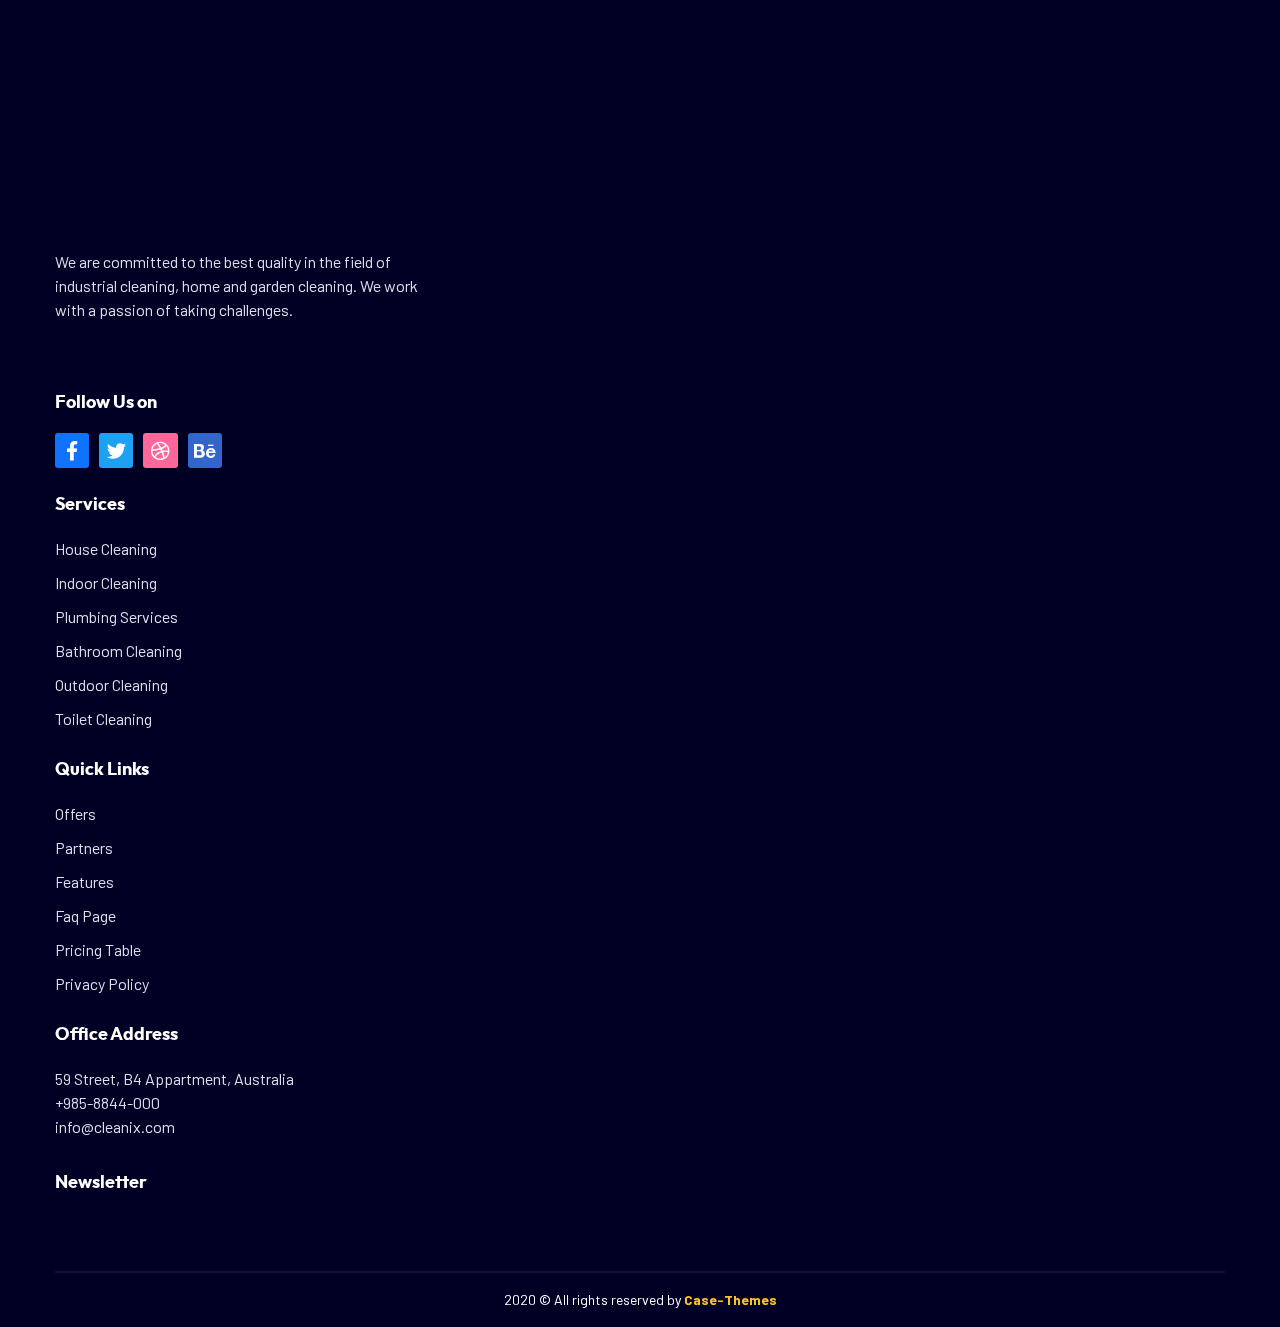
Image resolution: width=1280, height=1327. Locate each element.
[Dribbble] (160, 450)
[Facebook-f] (72, 450)
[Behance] (205, 450)
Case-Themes (730, 1299)
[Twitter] (116, 450)
